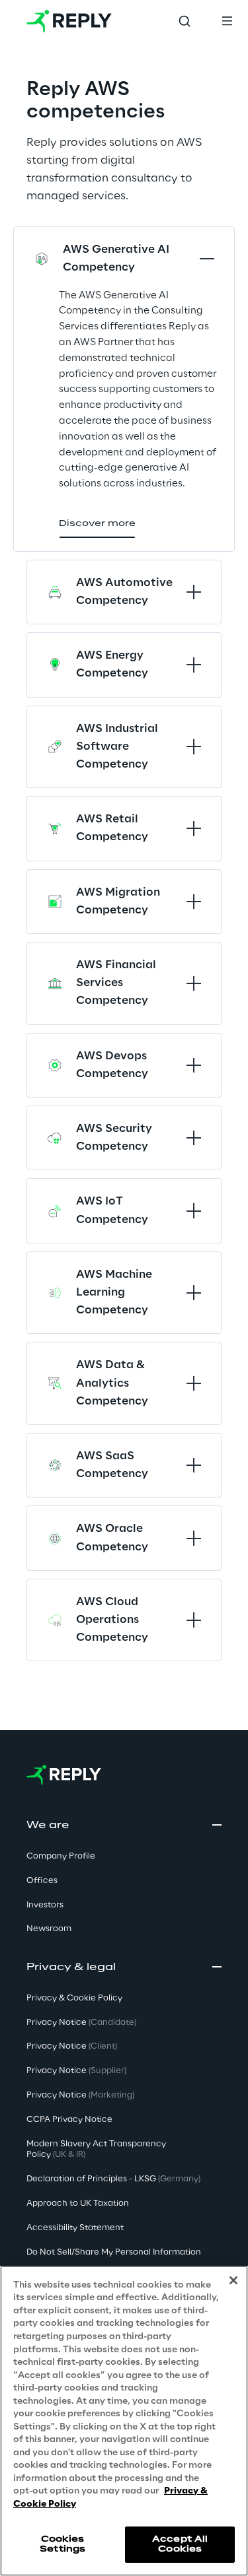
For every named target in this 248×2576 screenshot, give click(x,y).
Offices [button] (42, 1881)
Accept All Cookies (180, 2544)
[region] (124, 2421)
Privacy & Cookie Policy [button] (74, 1998)
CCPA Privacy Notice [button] (69, 2120)
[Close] (233, 2280)
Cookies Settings (62, 2544)
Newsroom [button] (49, 1929)
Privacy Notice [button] (81, 2023)
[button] (97, 524)
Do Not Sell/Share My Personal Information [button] (114, 2252)
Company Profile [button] (61, 1856)
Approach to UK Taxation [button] (78, 2203)
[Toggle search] (185, 21)
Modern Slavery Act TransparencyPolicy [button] (96, 2150)
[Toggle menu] (227, 21)
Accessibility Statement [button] (75, 2228)
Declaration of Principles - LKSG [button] (113, 2179)
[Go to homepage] (69, 21)
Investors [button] (45, 1905)
